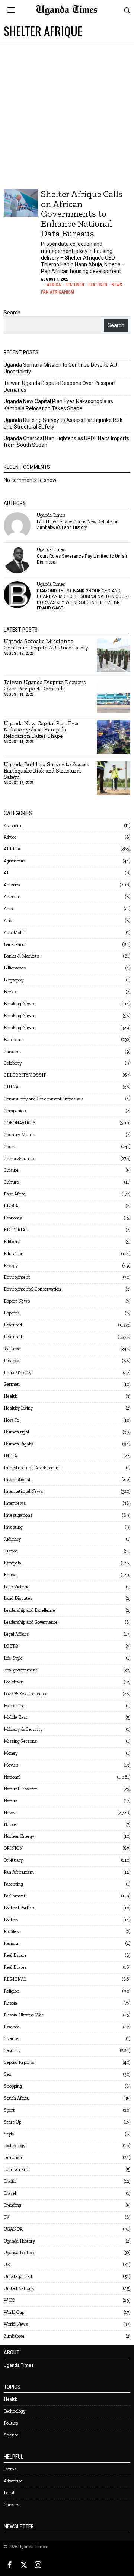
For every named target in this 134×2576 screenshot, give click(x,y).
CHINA (11, 1087)
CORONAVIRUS (20, 1123)
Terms (10, 2469)
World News (16, 2324)
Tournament (16, 2169)
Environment (17, 1277)
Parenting (13, 1884)
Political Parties (19, 1908)
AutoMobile (15, 932)
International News (23, 1491)
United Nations (19, 2288)
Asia (8, 920)
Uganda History (19, 2241)
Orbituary (13, 1860)
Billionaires (15, 968)
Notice (10, 1824)
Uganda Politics (19, 2252)
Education (14, 1253)
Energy (11, 1265)
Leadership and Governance (31, 1622)
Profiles (11, 1931)
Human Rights (18, 1444)
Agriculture (15, 861)
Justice (11, 1551)
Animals (12, 897)
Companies (15, 1111)
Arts (8, 908)
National (12, 1777)
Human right (17, 1432)
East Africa (15, 1194)
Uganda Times (51, 515)
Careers (12, 1051)
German (12, 1384)
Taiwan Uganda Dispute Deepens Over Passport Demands (45, 686)
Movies (11, 1765)
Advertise (13, 2481)
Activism (12, 825)
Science (11, 2038)
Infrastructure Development (32, 1468)
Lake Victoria (17, 1587)
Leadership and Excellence (29, 1610)
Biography (14, 980)
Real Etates (15, 1967)
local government (21, 1670)
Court (9, 1146)
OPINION (13, 1848)
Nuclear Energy (19, 1836)
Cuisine (11, 1170)
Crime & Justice (20, 1158)
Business (13, 1039)
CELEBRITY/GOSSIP (25, 1075)
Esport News (17, 1301)
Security (12, 2050)
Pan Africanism (58, 292)
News (117, 285)
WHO (9, 2300)
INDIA (10, 1456)
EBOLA (11, 1206)
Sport (9, 2110)
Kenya (10, 1575)
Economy (13, 1218)
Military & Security (23, 1729)
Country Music (19, 1135)
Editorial (12, 1242)
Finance (12, 1361)
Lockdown (14, 1682)
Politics (11, 1920)
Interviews (15, 1503)
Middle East (16, 1717)
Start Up (12, 2122)
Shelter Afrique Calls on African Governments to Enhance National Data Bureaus (82, 214)
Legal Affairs (16, 1634)
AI (6, 873)
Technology (15, 2145)
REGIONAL (15, 1979)
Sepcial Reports (19, 2062)
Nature (11, 1801)
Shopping (13, 2086)
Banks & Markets (21, 956)
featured (12, 1349)
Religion (12, 1991)
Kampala (12, 1563)
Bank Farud (15, 944)
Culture (11, 1182)
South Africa (16, 2098)
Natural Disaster (20, 1789)
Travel (10, 2193)
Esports (12, 1313)
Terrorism (14, 2157)
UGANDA (13, 2229)
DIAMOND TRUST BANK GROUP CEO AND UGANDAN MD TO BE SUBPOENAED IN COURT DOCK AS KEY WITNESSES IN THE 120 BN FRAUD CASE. (84, 599)
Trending (12, 2205)
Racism (11, 1943)
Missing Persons (20, 1741)
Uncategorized (18, 2276)
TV (7, 2217)
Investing (13, 1527)
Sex (7, 2074)
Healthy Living (18, 1408)
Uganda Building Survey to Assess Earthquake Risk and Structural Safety (47, 771)
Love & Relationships (25, 1694)
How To (11, 1420)
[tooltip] (17, 526)
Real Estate (15, 1955)
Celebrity (13, 1063)
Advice (10, 837)
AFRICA (54, 285)
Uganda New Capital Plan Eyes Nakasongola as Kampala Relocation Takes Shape (42, 730)
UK (7, 2264)
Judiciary (12, 1539)
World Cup (14, 2312)
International (17, 1480)
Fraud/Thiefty (17, 1372)
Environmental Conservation (32, 1289)
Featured (75, 285)
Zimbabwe (14, 2336)
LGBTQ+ (12, 1646)
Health (11, 1396)
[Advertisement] (67, 113)
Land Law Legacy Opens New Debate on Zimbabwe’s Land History (78, 525)
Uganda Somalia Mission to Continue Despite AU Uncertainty (46, 645)
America (12, 885)
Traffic (10, 2181)
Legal (9, 2493)
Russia (10, 2003)
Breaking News (19, 1004)
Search (12, 313)
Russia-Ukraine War (24, 2015)
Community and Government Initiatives (44, 1099)
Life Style (13, 1658)
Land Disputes (18, 1598)
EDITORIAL (16, 1230)
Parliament (15, 1896)
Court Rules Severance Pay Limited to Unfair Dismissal (82, 559)
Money (11, 1753)
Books (10, 992)
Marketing (14, 1706)
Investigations (18, 1515)
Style (9, 2134)
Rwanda (12, 2027)
